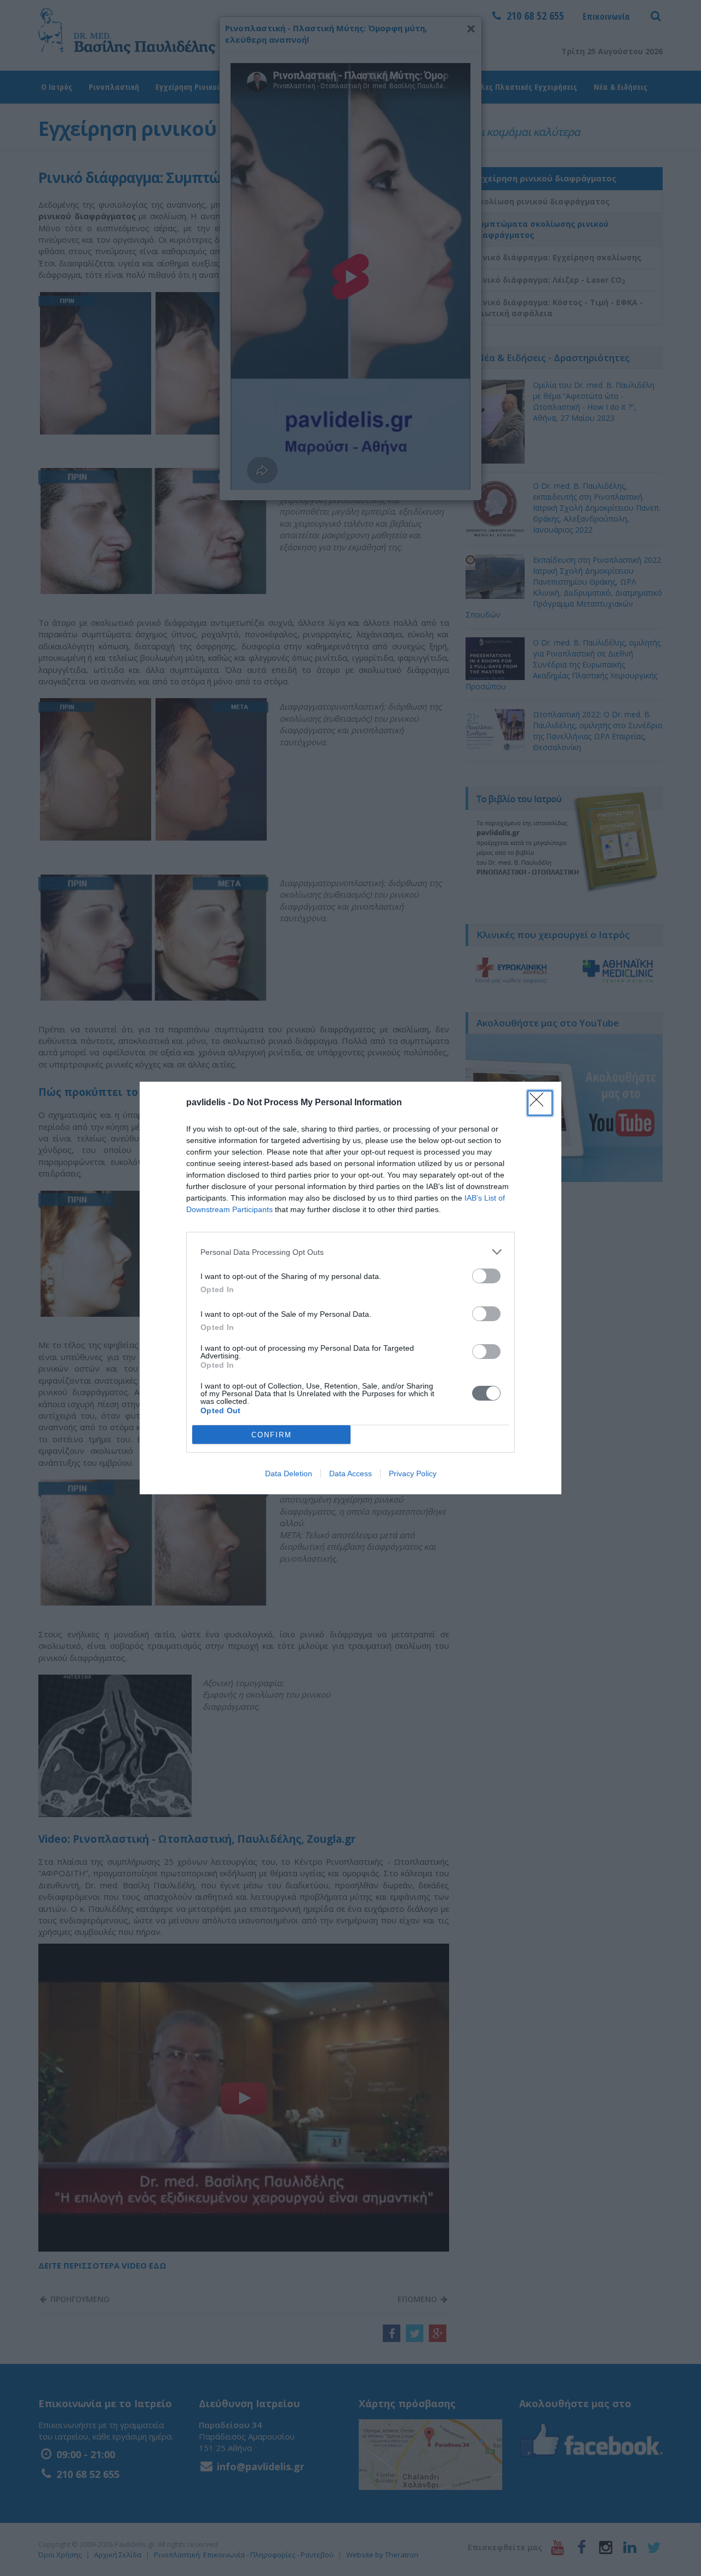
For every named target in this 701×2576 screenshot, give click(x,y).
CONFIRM (272, 1435)
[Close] (540, 1103)
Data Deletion (289, 1473)
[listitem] (350, 1252)
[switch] (486, 1276)
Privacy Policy (413, 1473)
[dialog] (350, 1288)
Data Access (350, 1473)
